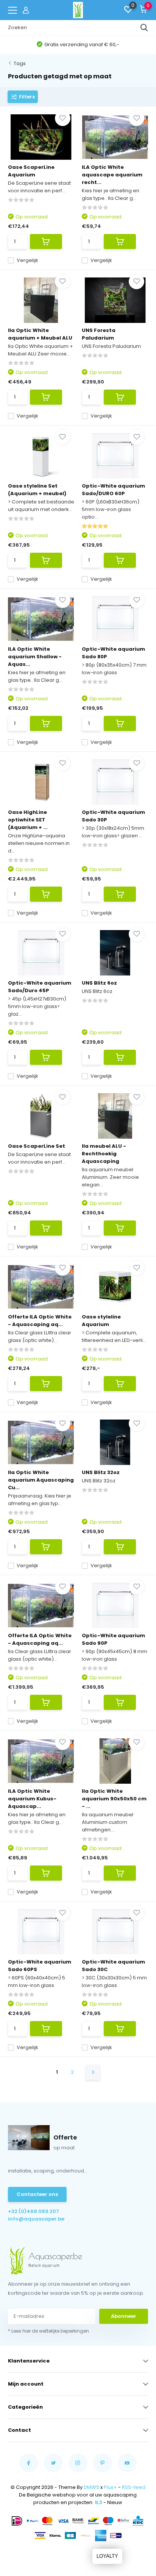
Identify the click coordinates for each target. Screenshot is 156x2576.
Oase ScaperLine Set (37, 1146)
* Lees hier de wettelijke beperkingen (48, 2331)
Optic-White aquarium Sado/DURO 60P (113, 490)
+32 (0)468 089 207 (34, 2211)
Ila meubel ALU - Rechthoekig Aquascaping (104, 1154)
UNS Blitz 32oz (101, 1472)
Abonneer (124, 2316)
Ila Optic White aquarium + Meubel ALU (40, 334)
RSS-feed (134, 2487)
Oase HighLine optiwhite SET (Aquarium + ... (28, 820)
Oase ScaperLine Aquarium (31, 171)
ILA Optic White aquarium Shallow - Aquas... (35, 657)
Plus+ (110, 2487)
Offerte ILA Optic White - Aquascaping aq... (40, 1321)
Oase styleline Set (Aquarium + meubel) (37, 490)
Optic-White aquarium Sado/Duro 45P (40, 987)
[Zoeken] (144, 28)
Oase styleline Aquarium (101, 1321)
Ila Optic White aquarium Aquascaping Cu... (41, 1480)
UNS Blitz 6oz (99, 983)
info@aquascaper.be (36, 2219)
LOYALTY (107, 2556)
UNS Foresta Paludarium (99, 334)
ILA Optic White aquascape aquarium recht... (112, 175)
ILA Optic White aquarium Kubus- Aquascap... (32, 1799)
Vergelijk (27, 260)
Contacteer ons (37, 2194)
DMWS (91, 2487)
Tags (20, 63)
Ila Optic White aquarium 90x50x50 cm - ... (114, 1799)
